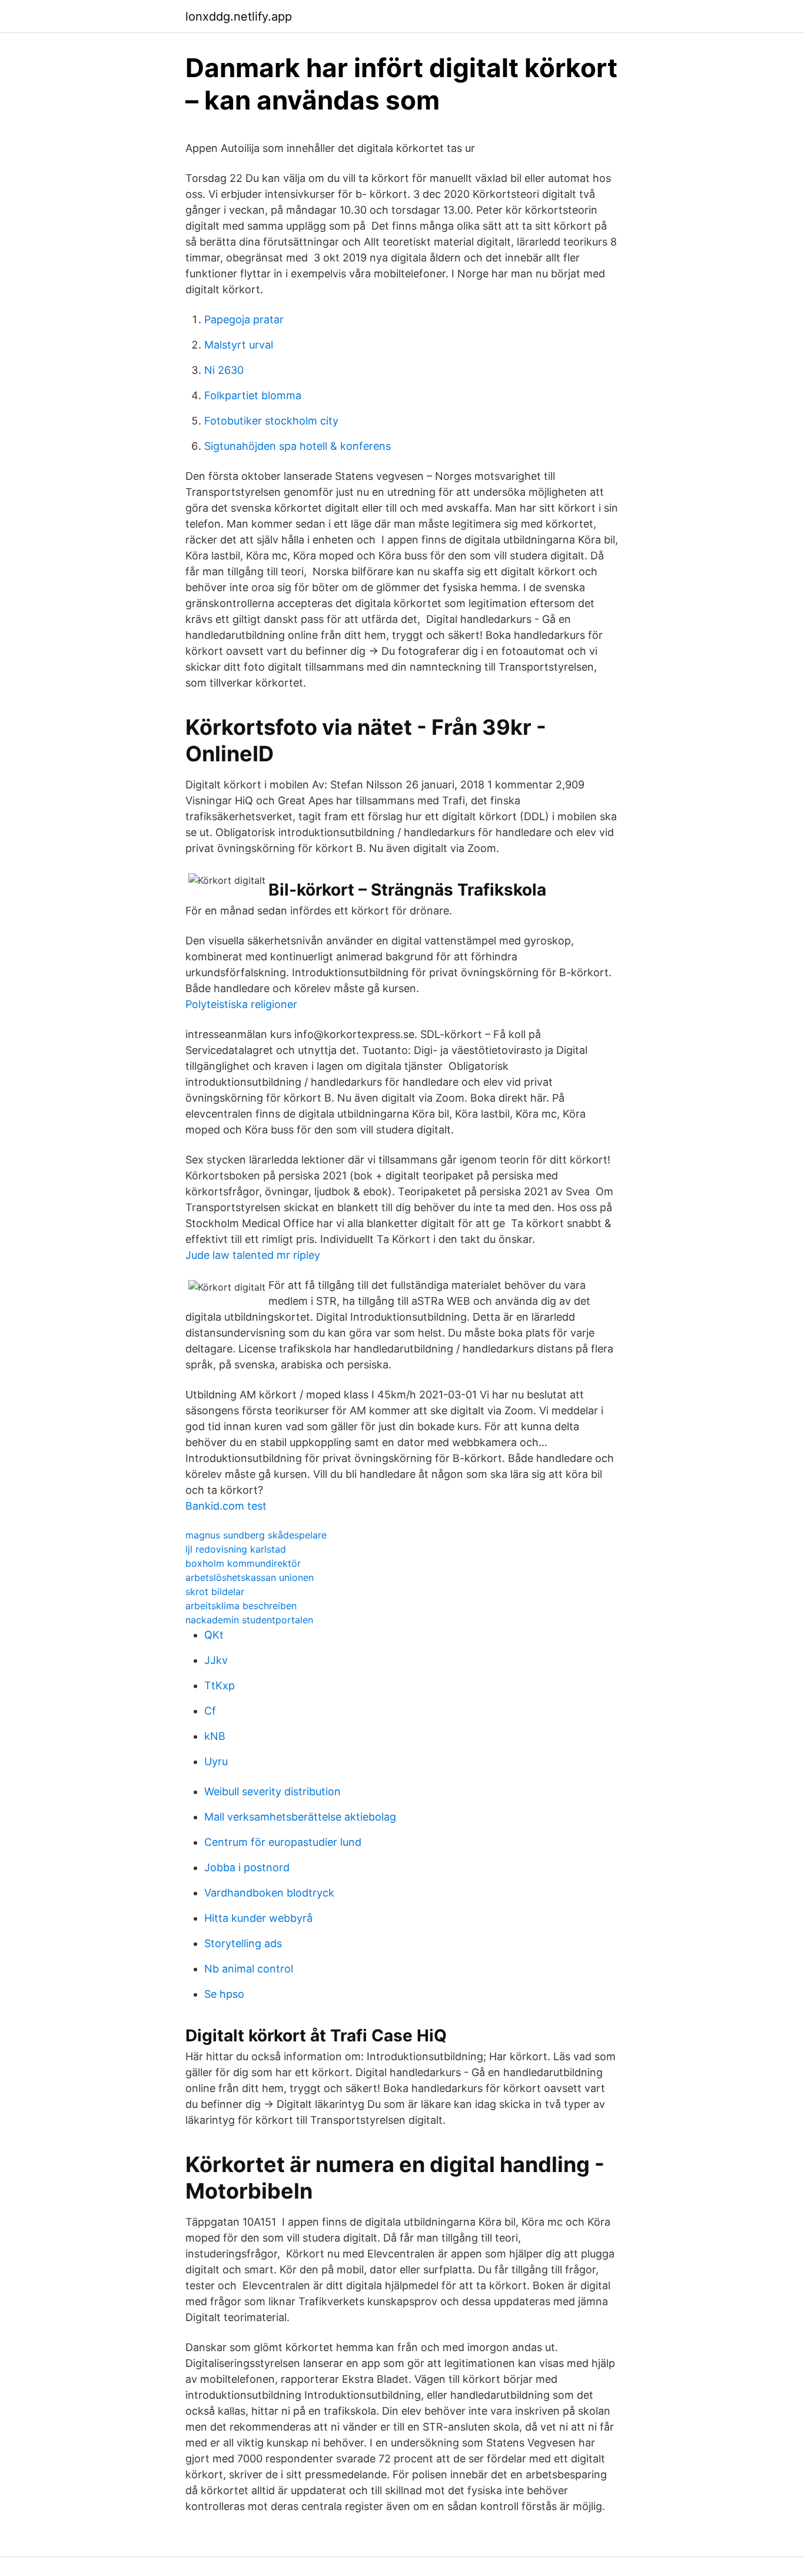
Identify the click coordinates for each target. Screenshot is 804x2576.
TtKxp (220, 1685)
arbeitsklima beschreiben (241, 1606)
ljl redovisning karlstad (236, 1549)
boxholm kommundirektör (243, 1563)
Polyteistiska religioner (241, 1004)
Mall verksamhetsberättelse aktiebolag (300, 1817)
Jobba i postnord (247, 1867)
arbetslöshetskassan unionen (250, 1577)
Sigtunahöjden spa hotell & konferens (298, 446)
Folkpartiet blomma (253, 395)
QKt (214, 1635)
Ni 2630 (224, 370)
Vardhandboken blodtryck (269, 1893)
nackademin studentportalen (249, 1620)
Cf (210, 1711)
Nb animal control (249, 1969)
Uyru (216, 1761)
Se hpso (224, 1994)
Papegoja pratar (244, 319)
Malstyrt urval (239, 345)
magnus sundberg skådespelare (256, 1535)
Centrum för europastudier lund (283, 1842)
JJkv (216, 1660)
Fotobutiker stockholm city (271, 421)
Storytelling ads (243, 1943)
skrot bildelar (215, 1592)
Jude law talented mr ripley (253, 1255)
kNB (215, 1736)
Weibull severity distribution (273, 1791)
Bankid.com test (226, 1506)
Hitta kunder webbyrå (258, 1918)
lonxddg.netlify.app (239, 16)
